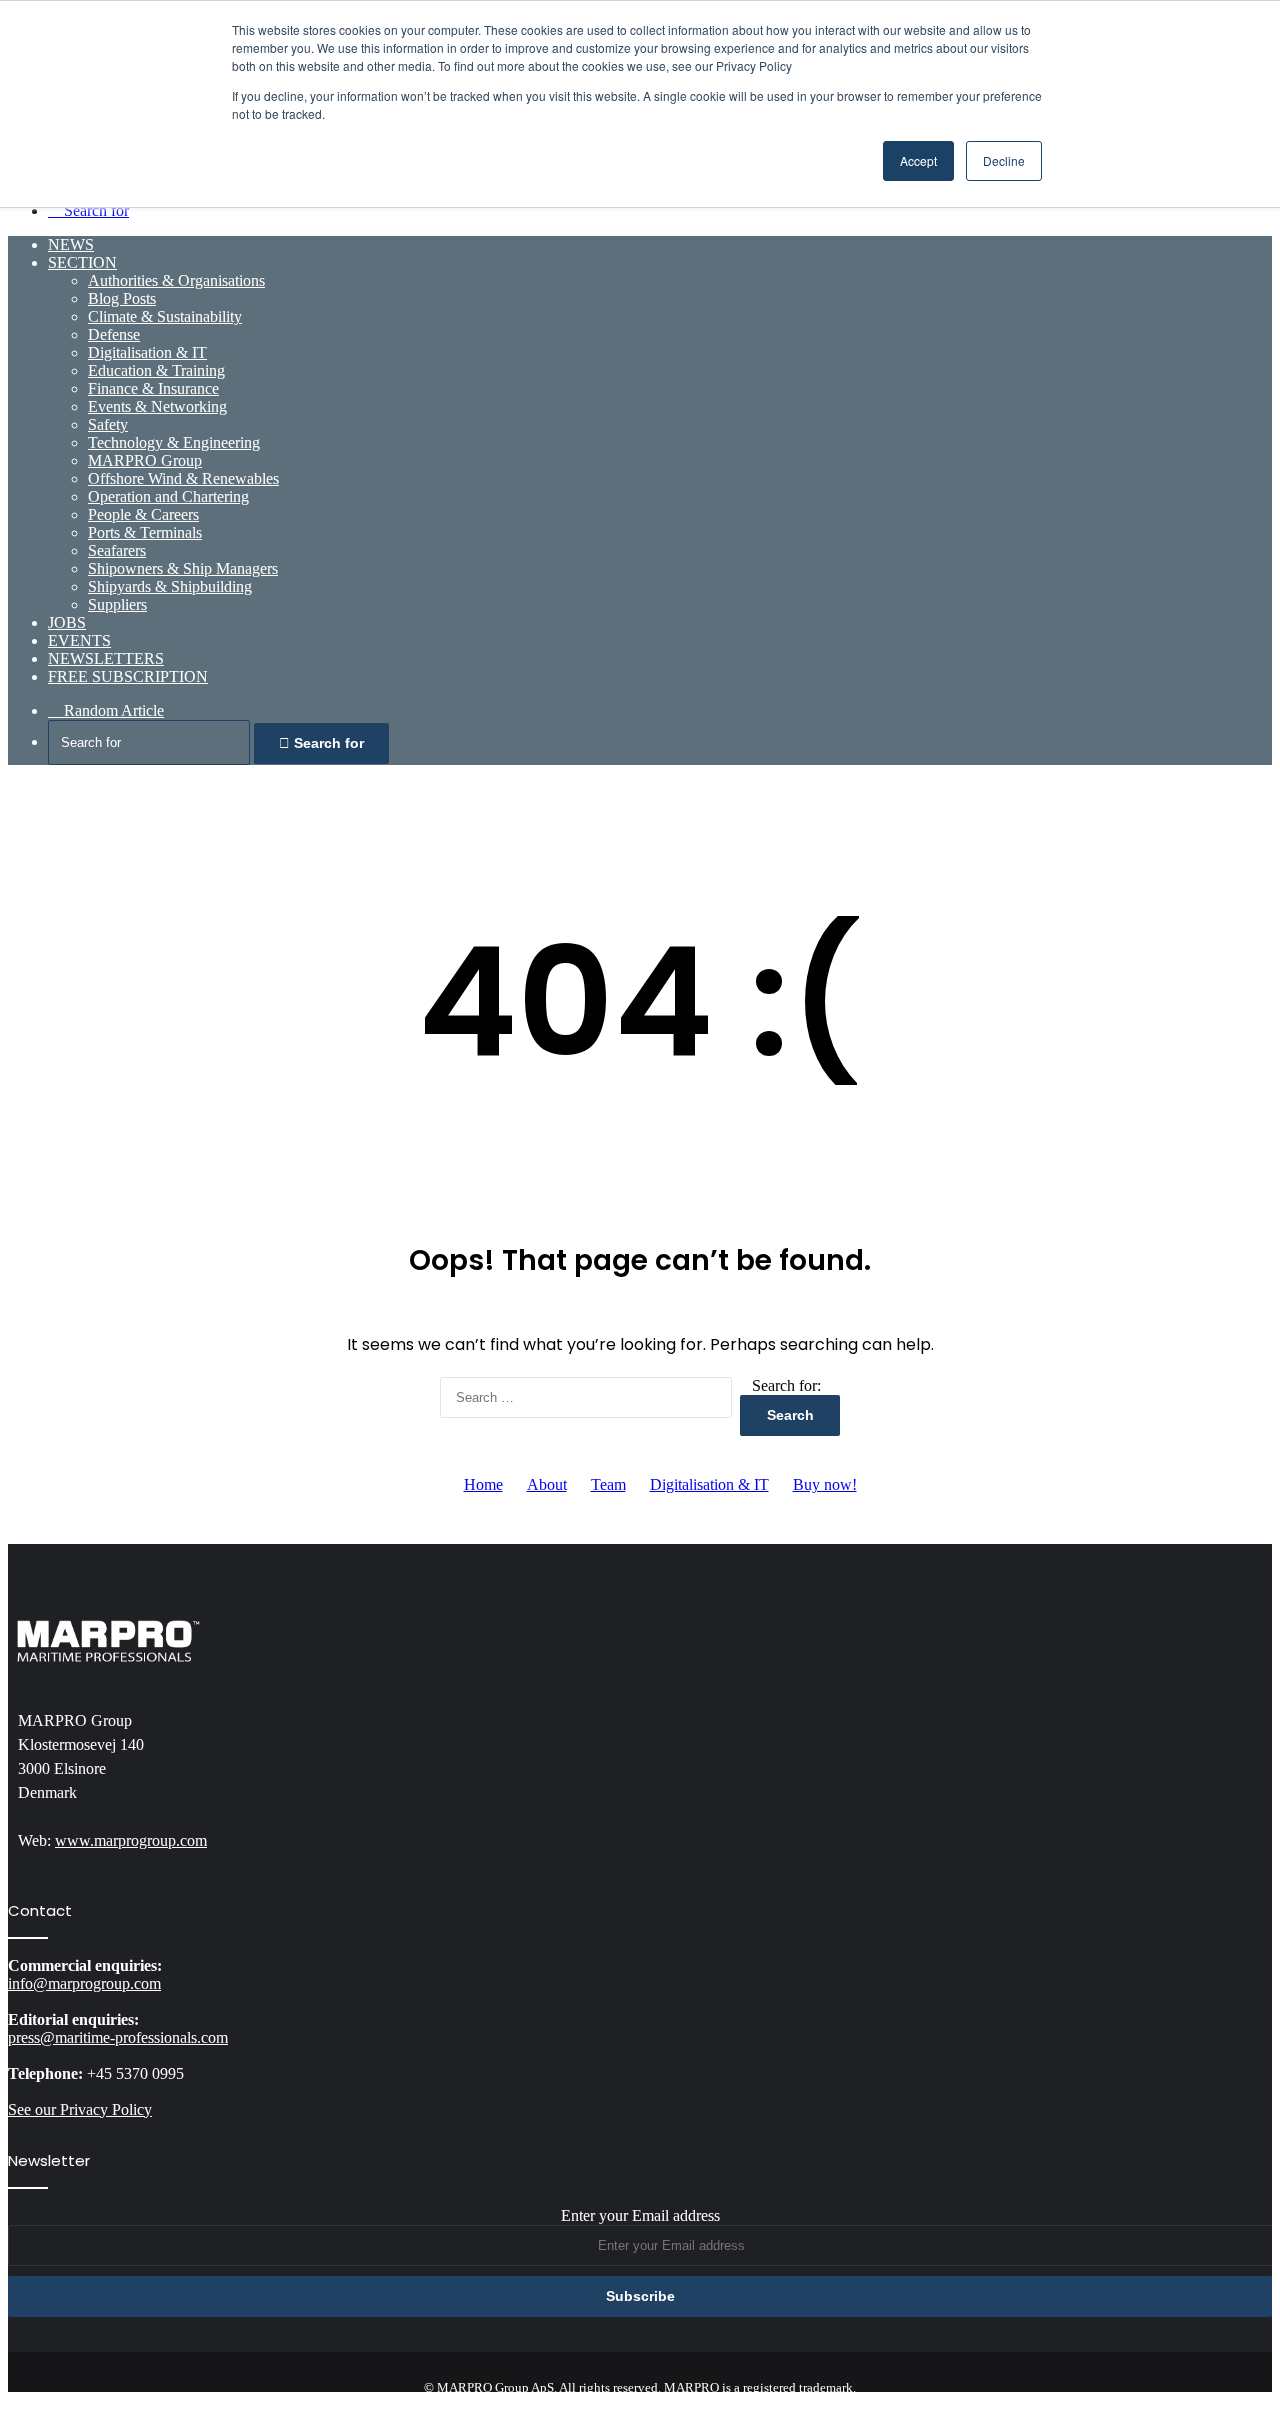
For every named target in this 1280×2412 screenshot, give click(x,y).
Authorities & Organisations (176, 280)
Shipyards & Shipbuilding (170, 586)
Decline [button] (1004, 160)
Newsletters (106, 658)
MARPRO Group (145, 460)
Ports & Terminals (145, 532)
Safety (108, 424)
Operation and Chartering (168, 496)
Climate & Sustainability (165, 316)
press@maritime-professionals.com (118, 2037)
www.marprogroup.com (131, 1840)
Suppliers (117, 604)
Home (483, 1484)
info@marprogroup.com (84, 1983)
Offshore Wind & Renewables (183, 478)
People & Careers (143, 514)
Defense (114, 334)
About (547, 1484)
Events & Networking (157, 406)
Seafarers (117, 550)
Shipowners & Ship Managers (183, 568)
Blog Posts (122, 298)
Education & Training (156, 370)
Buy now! (825, 1484)
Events (79, 640)
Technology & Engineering (174, 442)
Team (608, 1484)
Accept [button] (918, 160)
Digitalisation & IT (147, 352)
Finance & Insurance (153, 388)
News (71, 244)
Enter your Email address (640, 2215)
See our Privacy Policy (80, 2109)
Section (82, 262)
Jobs (67, 622)
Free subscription (128, 676)
